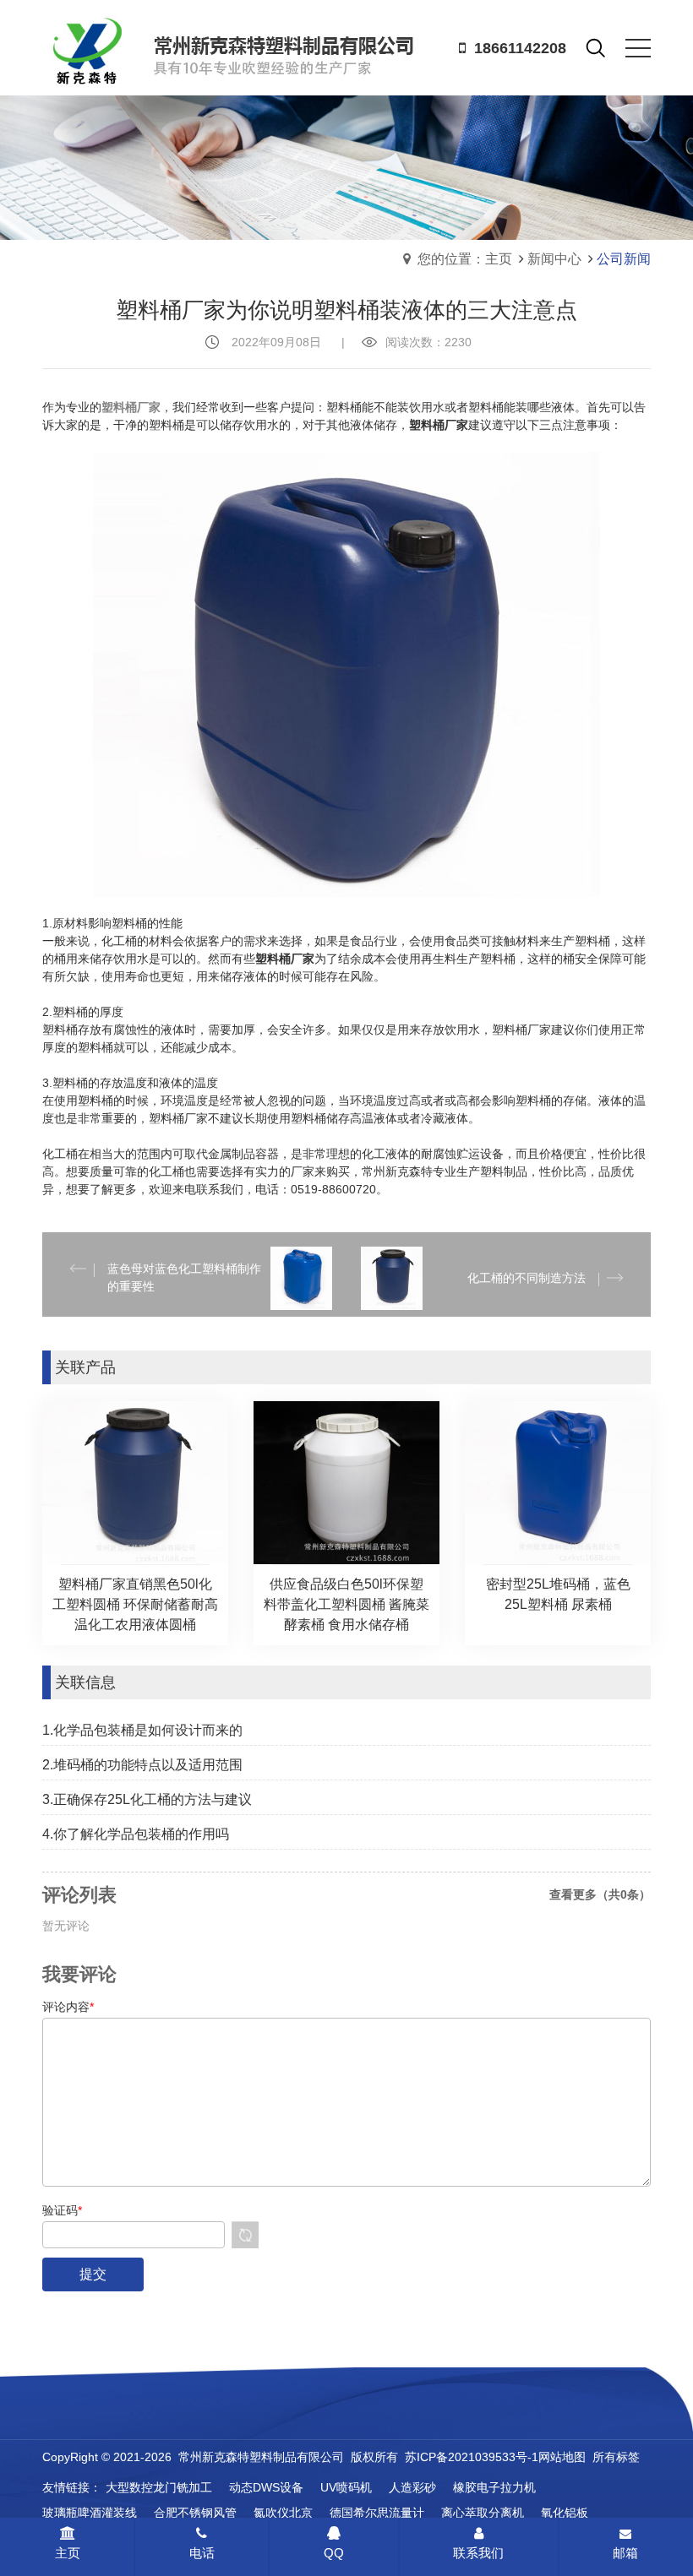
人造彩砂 (412, 2487)
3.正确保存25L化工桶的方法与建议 (147, 1799)
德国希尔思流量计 (377, 2513)
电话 (202, 2553)
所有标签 (616, 2457)
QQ (334, 2553)
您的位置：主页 (465, 259)
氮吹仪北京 (283, 2513)
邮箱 (625, 2553)
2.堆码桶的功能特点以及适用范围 (142, 1765)
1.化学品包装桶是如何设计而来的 (142, 1730)
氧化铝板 (565, 2513)
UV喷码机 (346, 2487)
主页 (68, 2553)
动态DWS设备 (266, 2487)
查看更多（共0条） (600, 1894)
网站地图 (562, 2457)
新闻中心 (554, 259)
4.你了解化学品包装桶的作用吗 (136, 1834)
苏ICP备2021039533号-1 (472, 2457)
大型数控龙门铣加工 (159, 2487)
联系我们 (478, 2553)
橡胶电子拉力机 (494, 2487)
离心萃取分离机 (483, 2513)
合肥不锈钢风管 (195, 2513)
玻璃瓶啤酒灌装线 (90, 2513)
